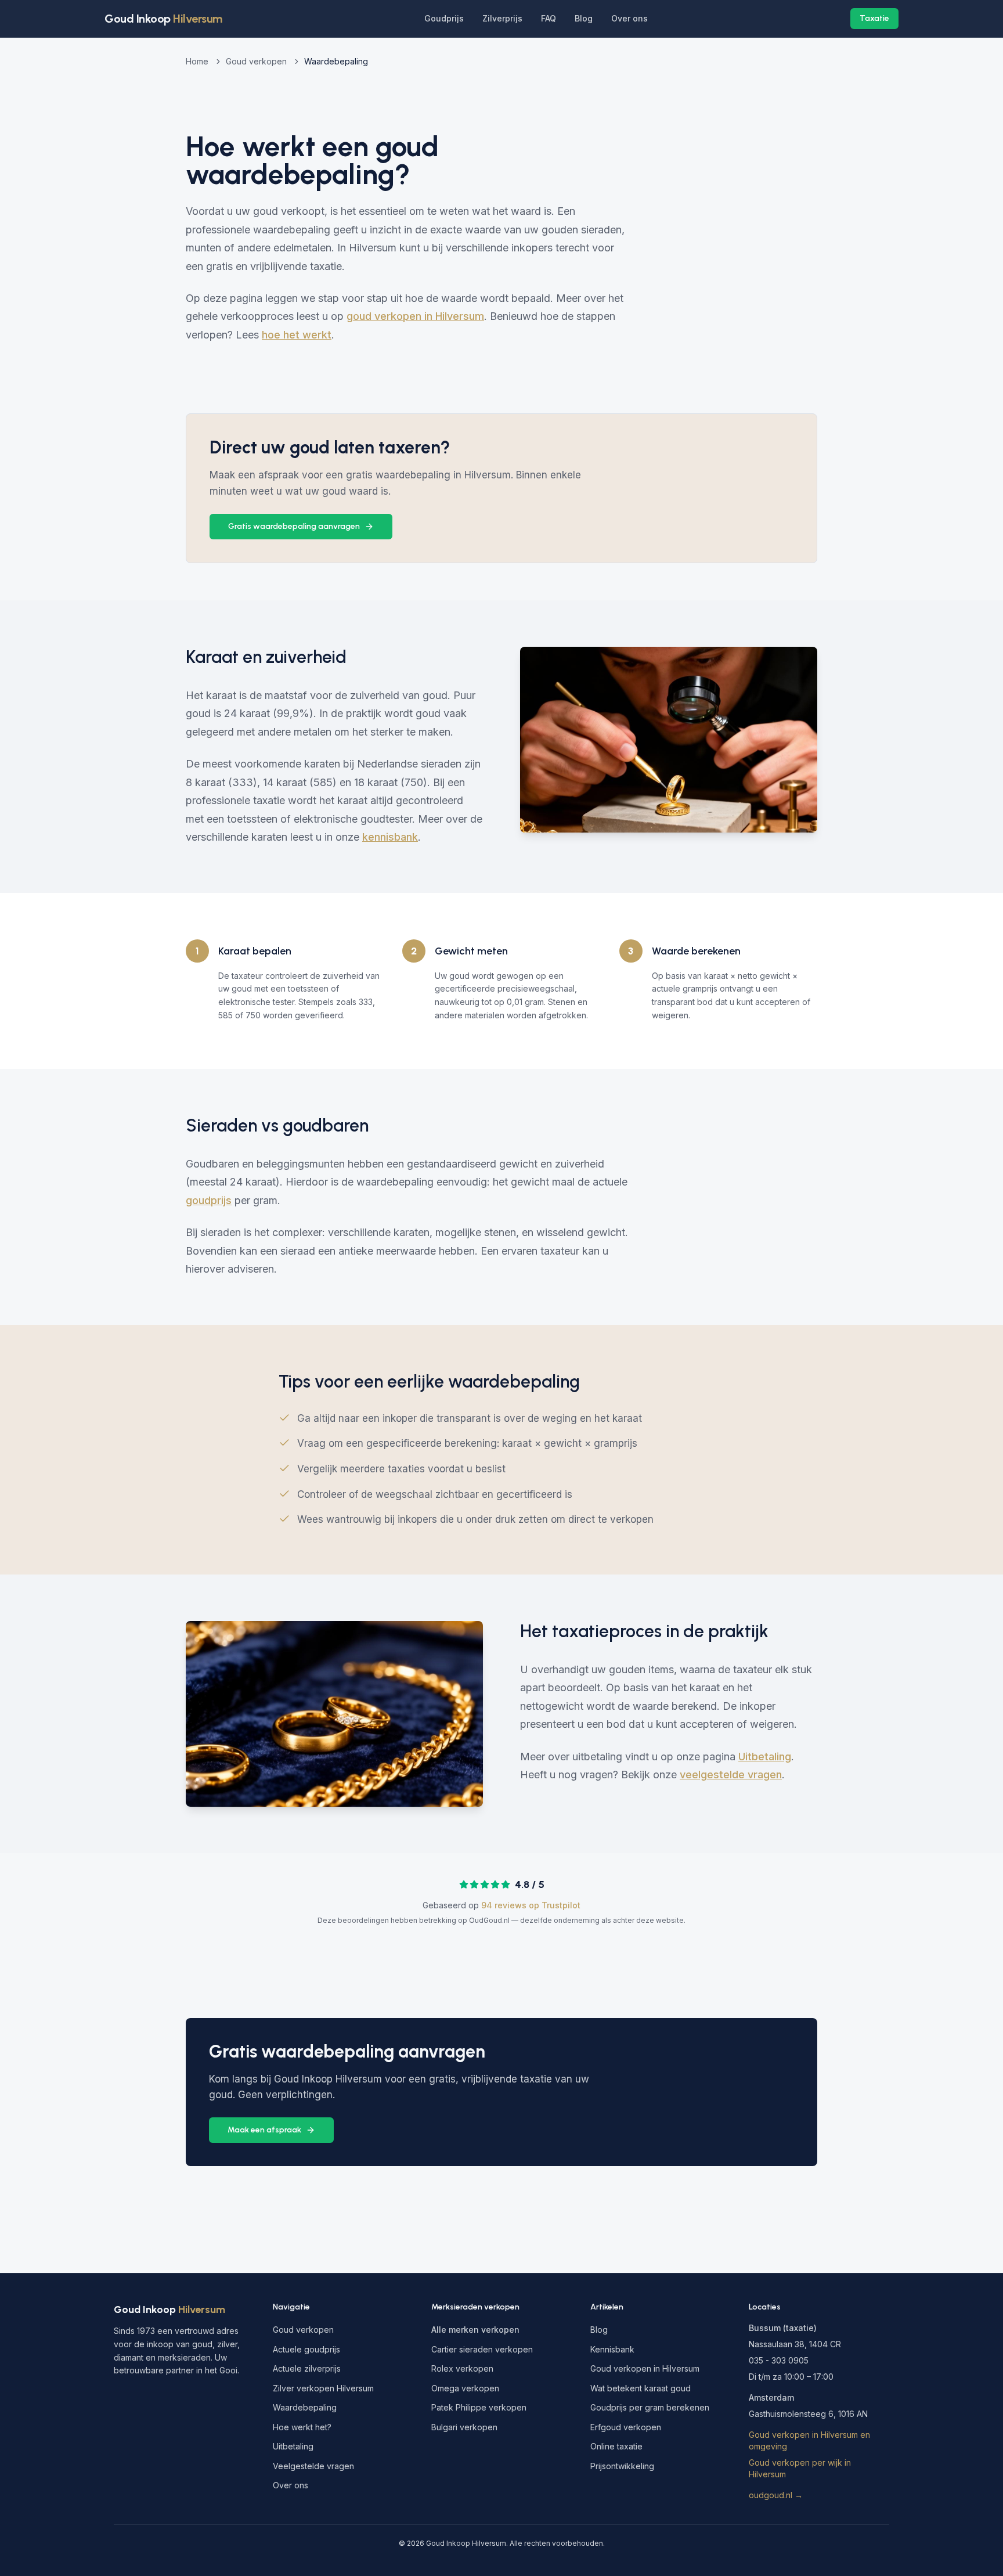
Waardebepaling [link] (336, 61)
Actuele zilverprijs (307, 2368)
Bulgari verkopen (464, 2427)
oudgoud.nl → (776, 2495)
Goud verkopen (256, 61)
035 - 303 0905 (779, 2360)
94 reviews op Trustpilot (531, 1905)
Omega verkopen (465, 2388)
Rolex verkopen (462, 2368)
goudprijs (209, 1200)
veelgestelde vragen (731, 1775)
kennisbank (390, 837)
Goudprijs (444, 18)
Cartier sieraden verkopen (482, 2349)
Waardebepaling (305, 2407)
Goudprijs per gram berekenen (650, 2407)
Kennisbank (612, 2349)
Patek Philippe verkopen (479, 2407)
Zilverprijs (502, 18)
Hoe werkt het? (302, 2427)
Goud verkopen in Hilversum (645, 2368)
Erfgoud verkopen (626, 2427)
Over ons (629, 18)
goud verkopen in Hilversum (415, 316)
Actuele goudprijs (306, 2349)
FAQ (549, 18)
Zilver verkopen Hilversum (323, 2388)
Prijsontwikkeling (622, 2466)
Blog (584, 18)
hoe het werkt (297, 335)
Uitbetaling (765, 1757)
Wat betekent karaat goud (641, 2388)
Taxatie (874, 18)
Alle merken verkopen (475, 2330)
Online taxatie (616, 2446)
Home (197, 61)
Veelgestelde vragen (313, 2466)
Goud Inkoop (169, 2310)
